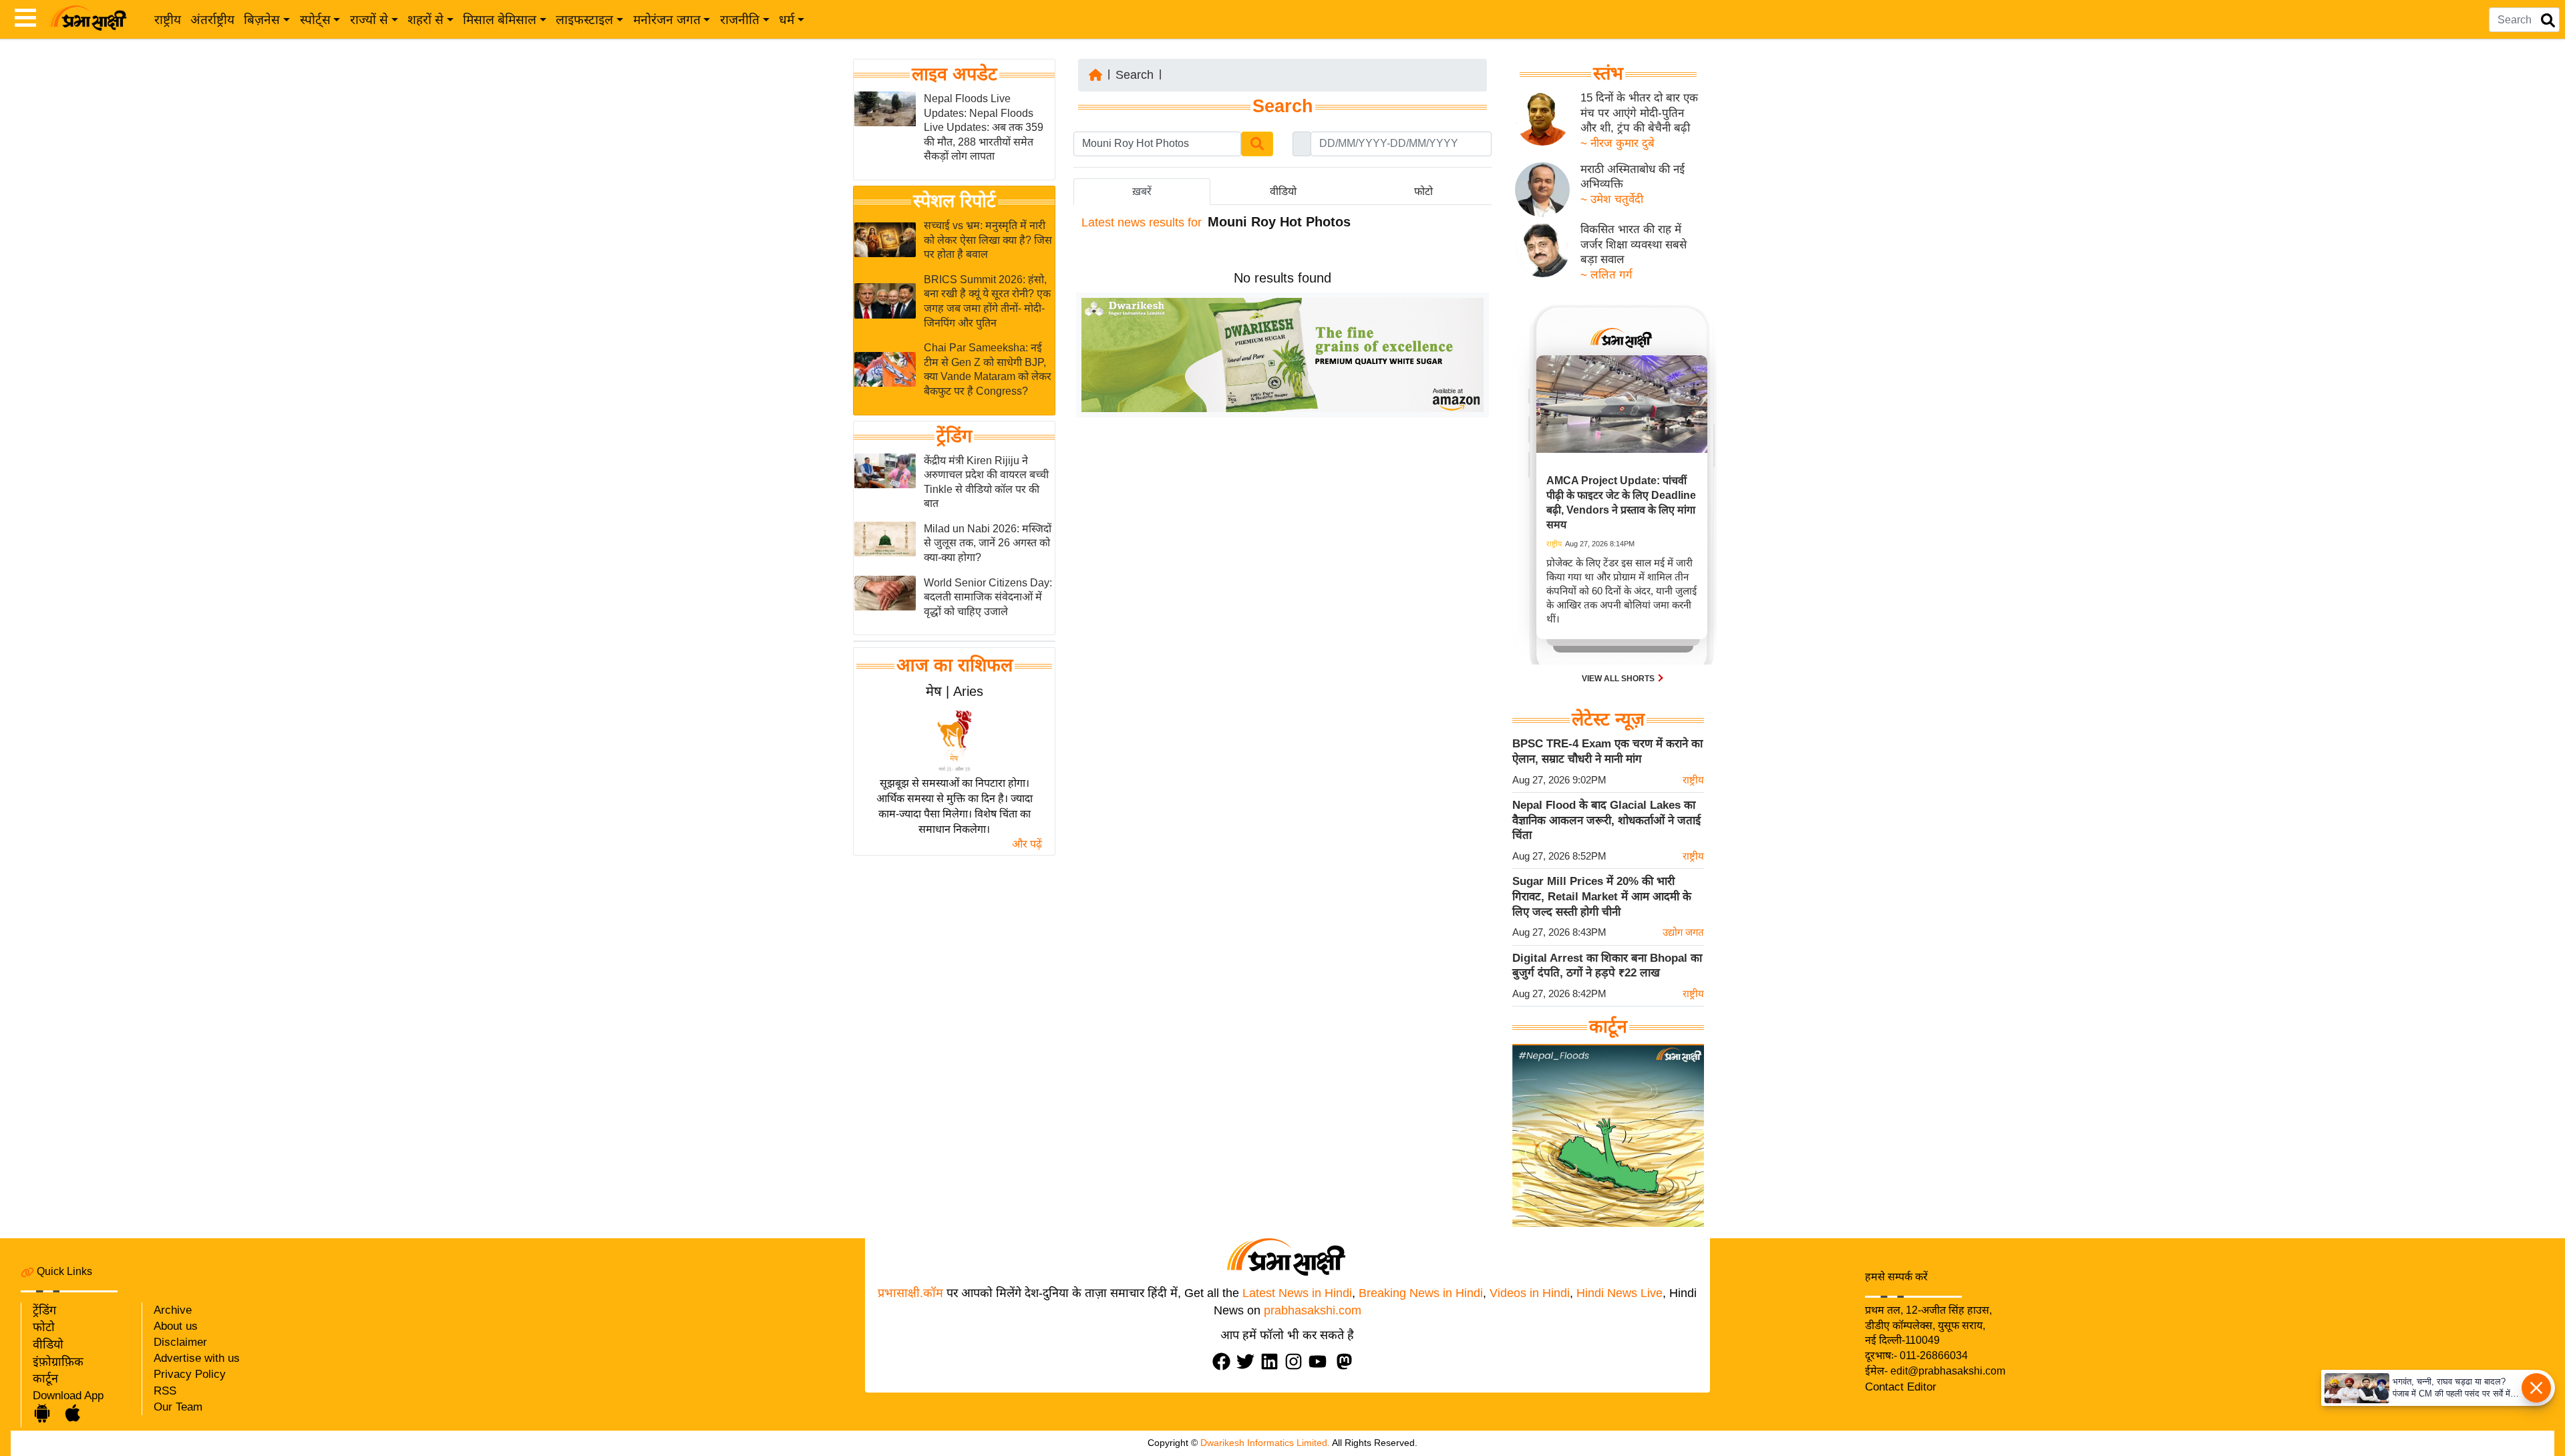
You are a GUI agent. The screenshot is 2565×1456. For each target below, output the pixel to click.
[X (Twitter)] (1248, 1361)
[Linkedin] (1272, 1361)
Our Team (178, 1407)
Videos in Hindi (1530, 1293)
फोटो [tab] (1423, 191)
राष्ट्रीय (168, 20)
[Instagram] (1297, 1361)
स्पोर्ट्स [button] (315, 20)
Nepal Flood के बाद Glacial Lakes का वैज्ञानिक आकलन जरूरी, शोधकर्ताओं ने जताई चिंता (1606, 820)
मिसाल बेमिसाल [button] (500, 20)
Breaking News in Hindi (1421, 1293)
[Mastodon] (1347, 1361)
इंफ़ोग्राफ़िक (58, 1362)
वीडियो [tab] (1283, 191)
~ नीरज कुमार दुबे (1617, 143)
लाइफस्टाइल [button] (584, 20)
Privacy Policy (190, 1374)
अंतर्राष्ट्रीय (212, 20)
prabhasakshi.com (1313, 1310)
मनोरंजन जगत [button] (667, 20)
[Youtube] (1321, 1361)
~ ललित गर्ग (1606, 275)
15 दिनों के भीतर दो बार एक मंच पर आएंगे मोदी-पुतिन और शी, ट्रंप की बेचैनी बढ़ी (1639, 113)
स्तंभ (1608, 73)
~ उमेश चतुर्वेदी (1612, 199)
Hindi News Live (1619, 1293)
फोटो (44, 1327)
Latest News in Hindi (1297, 1293)
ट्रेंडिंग (954, 436)
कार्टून (45, 1379)
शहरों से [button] (425, 20)
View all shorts (1619, 679)
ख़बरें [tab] (1142, 191)
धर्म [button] (787, 20)
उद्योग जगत (1683, 932)
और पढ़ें (1027, 844)
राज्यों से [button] (369, 20)
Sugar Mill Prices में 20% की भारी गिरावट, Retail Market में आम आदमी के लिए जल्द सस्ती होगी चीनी (1602, 896)
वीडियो (48, 1344)
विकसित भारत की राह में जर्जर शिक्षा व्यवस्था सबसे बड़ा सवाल (1634, 244)
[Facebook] (1224, 1361)
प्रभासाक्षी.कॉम (910, 1293)
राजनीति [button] (740, 20)
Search (1135, 75)
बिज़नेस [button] (262, 20)
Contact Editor (1901, 1387)
